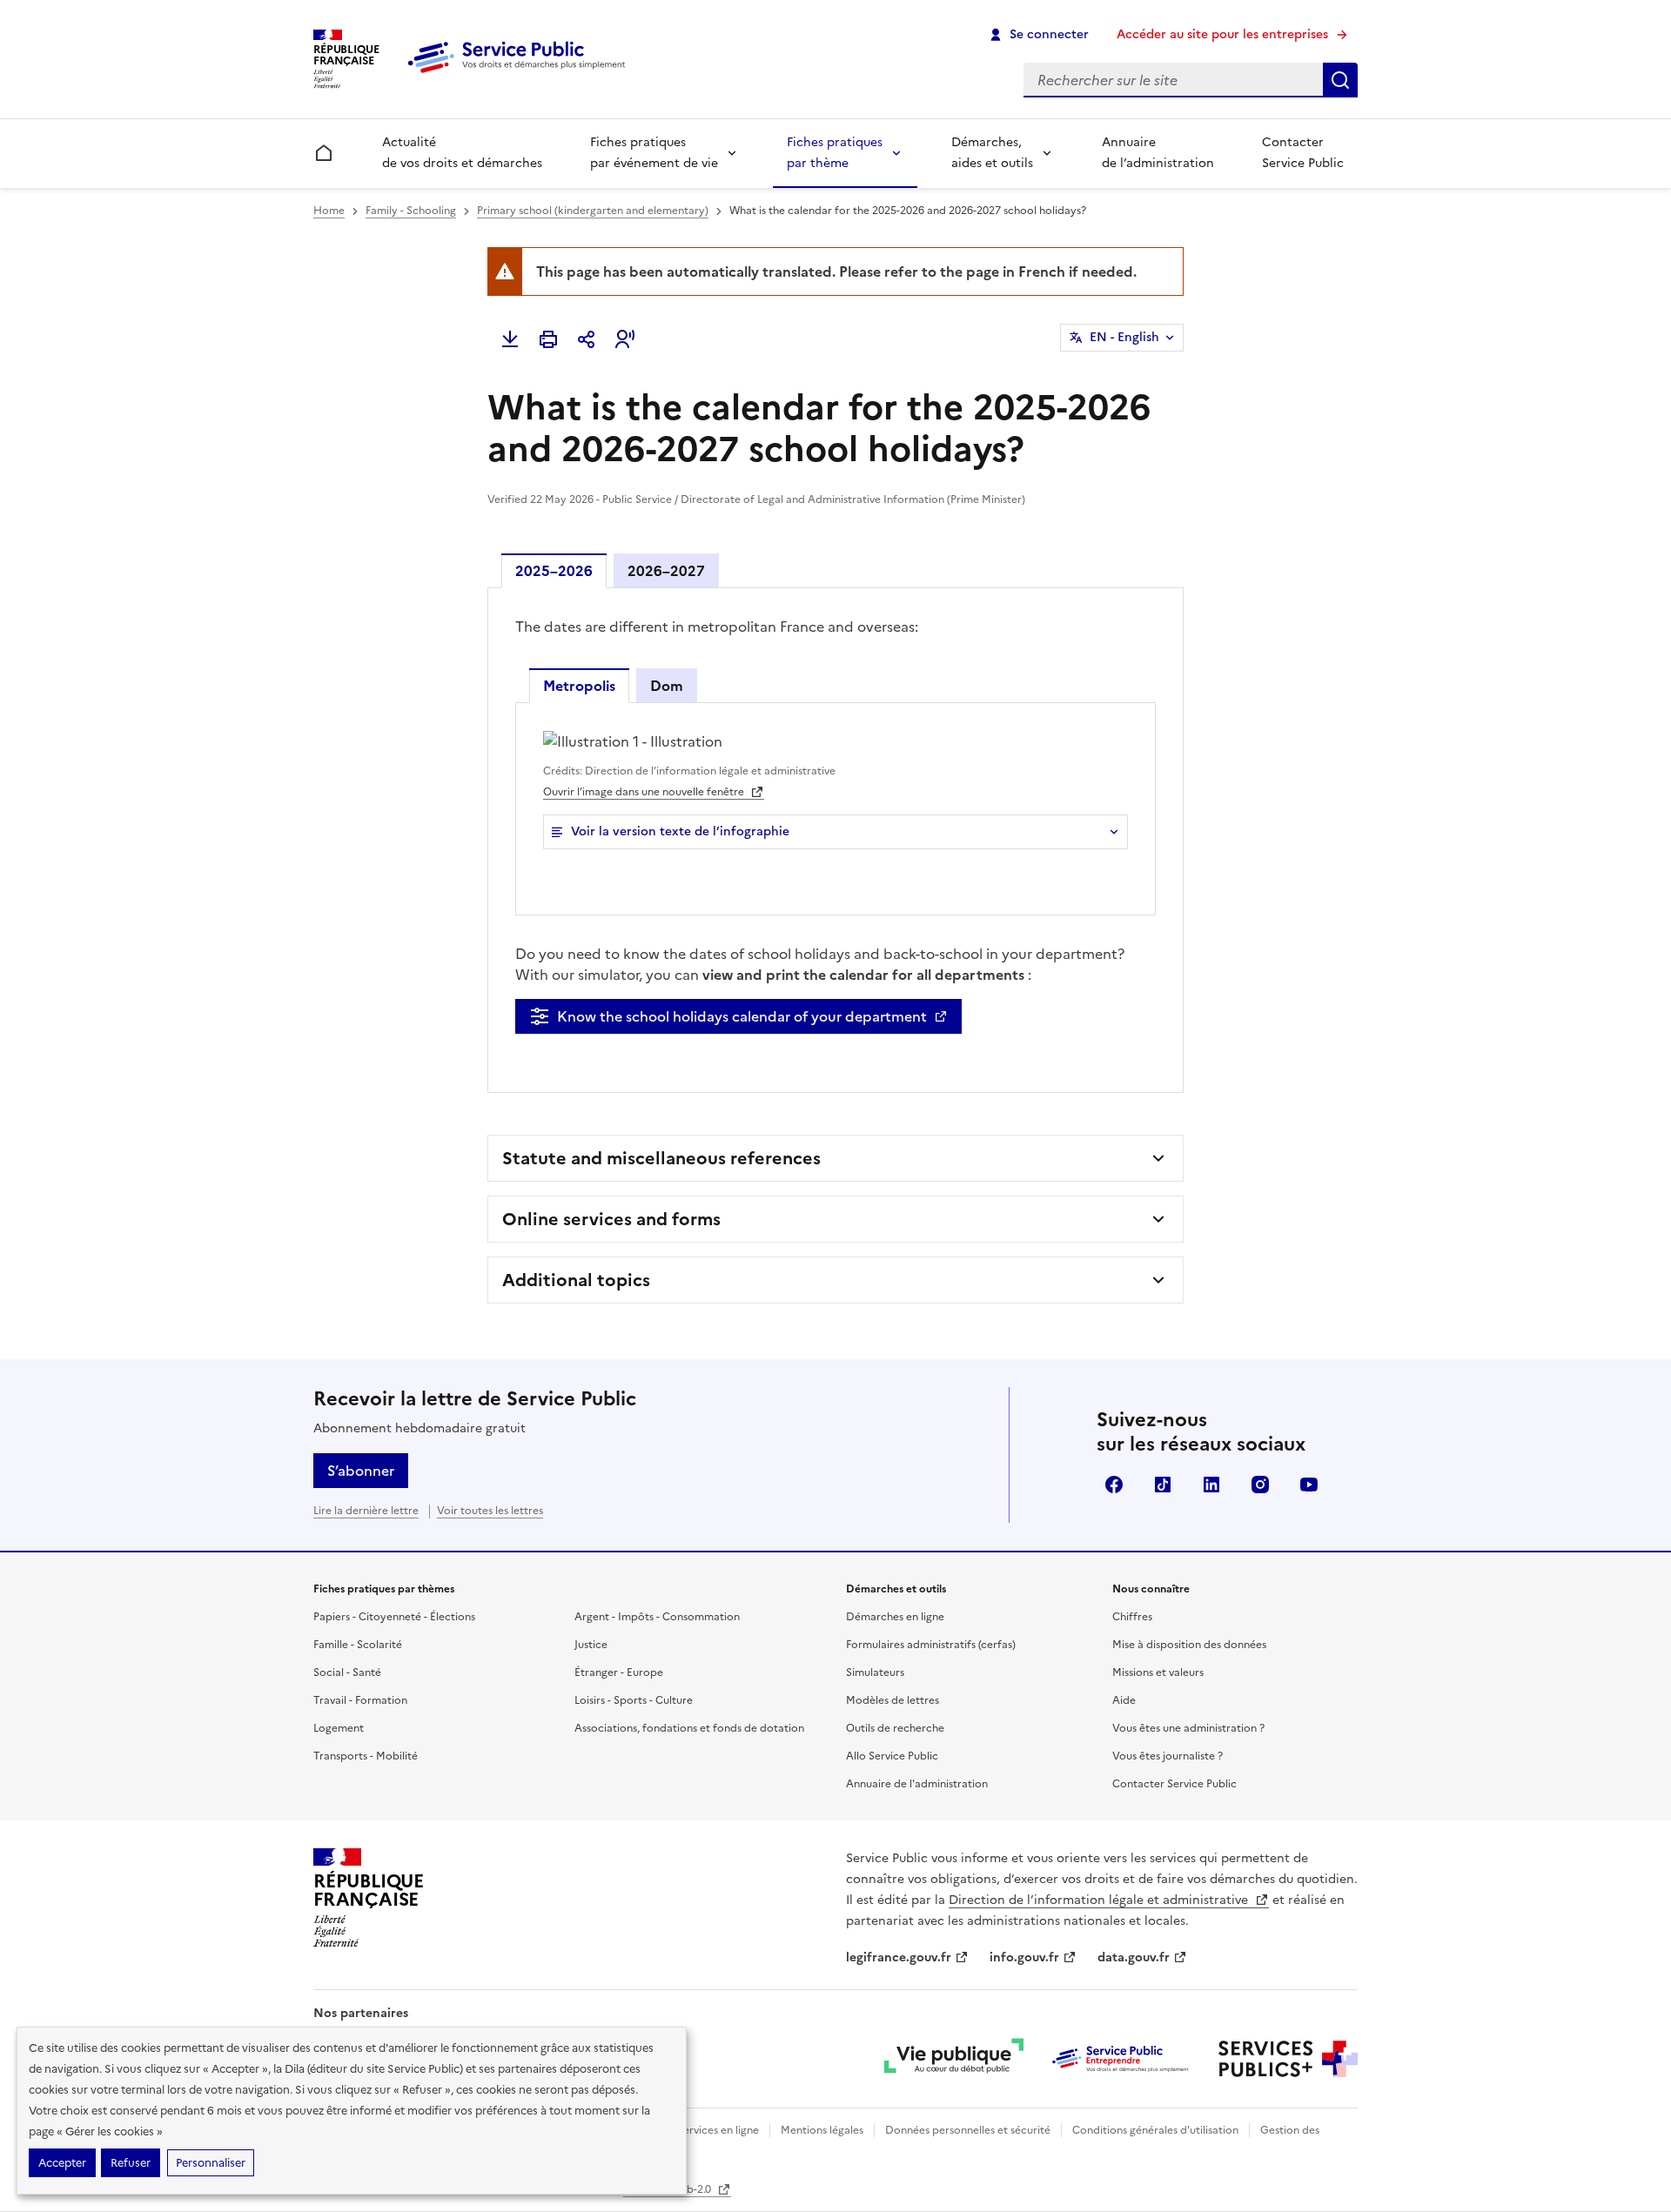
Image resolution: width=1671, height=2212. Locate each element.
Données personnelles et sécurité (968, 2130)
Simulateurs (875, 1672)
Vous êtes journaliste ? (1168, 1756)
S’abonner (361, 1471)
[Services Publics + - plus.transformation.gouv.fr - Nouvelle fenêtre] (1288, 2059)
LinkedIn (1211, 1485)
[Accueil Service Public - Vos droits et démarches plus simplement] (520, 74)
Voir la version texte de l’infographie (680, 831)
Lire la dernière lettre (366, 1511)
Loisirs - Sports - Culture (634, 1700)
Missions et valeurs (1158, 1672)
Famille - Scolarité (358, 1645)
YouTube (1309, 1485)
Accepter (62, 2163)
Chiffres (1132, 1617)
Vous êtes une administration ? (1188, 1728)
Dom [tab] (667, 686)
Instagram (1260, 1485)
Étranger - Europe (619, 1672)
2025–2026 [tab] (554, 571)
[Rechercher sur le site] (1340, 80)
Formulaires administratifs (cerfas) (931, 1645)
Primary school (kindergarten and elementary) (593, 211)
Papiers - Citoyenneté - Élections (394, 1617)
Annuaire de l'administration (917, 1784)
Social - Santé (347, 1672)
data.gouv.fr (1134, 1957)
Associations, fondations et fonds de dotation (689, 1728)
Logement (339, 1728)
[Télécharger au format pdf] (510, 339)
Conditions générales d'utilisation (1155, 2130)
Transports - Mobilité (366, 1756)
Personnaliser (211, 2163)
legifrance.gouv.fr (899, 1957)
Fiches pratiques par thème (835, 153)
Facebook (1114, 1485)
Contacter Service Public (1303, 153)
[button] (625, 339)
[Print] (548, 339)
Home (329, 211)
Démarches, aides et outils (992, 153)
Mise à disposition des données (1189, 1645)
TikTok (1163, 1485)
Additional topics (576, 1280)
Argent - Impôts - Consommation (657, 1617)
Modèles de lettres (893, 1700)
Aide (1124, 1700)
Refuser (131, 2163)
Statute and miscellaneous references (661, 1158)
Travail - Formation (360, 1700)
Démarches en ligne (895, 1617)
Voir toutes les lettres (490, 1511)
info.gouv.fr (1024, 1957)
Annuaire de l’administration (1158, 153)
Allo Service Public (892, 1756)
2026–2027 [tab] (666, 571)
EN (1124, 337)
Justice (591, 1645)
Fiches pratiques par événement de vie (654, 153)
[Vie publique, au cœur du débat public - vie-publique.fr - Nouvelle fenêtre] (954, 2059)
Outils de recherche (895, 1728)
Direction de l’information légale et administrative (1100, 1900)
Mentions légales (822, 2130)
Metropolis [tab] (579, 686)
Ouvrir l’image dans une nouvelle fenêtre (645, 792)
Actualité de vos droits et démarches (462, 153)
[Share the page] (587, 339)
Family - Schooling (411, 211)
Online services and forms (611, 1219)
